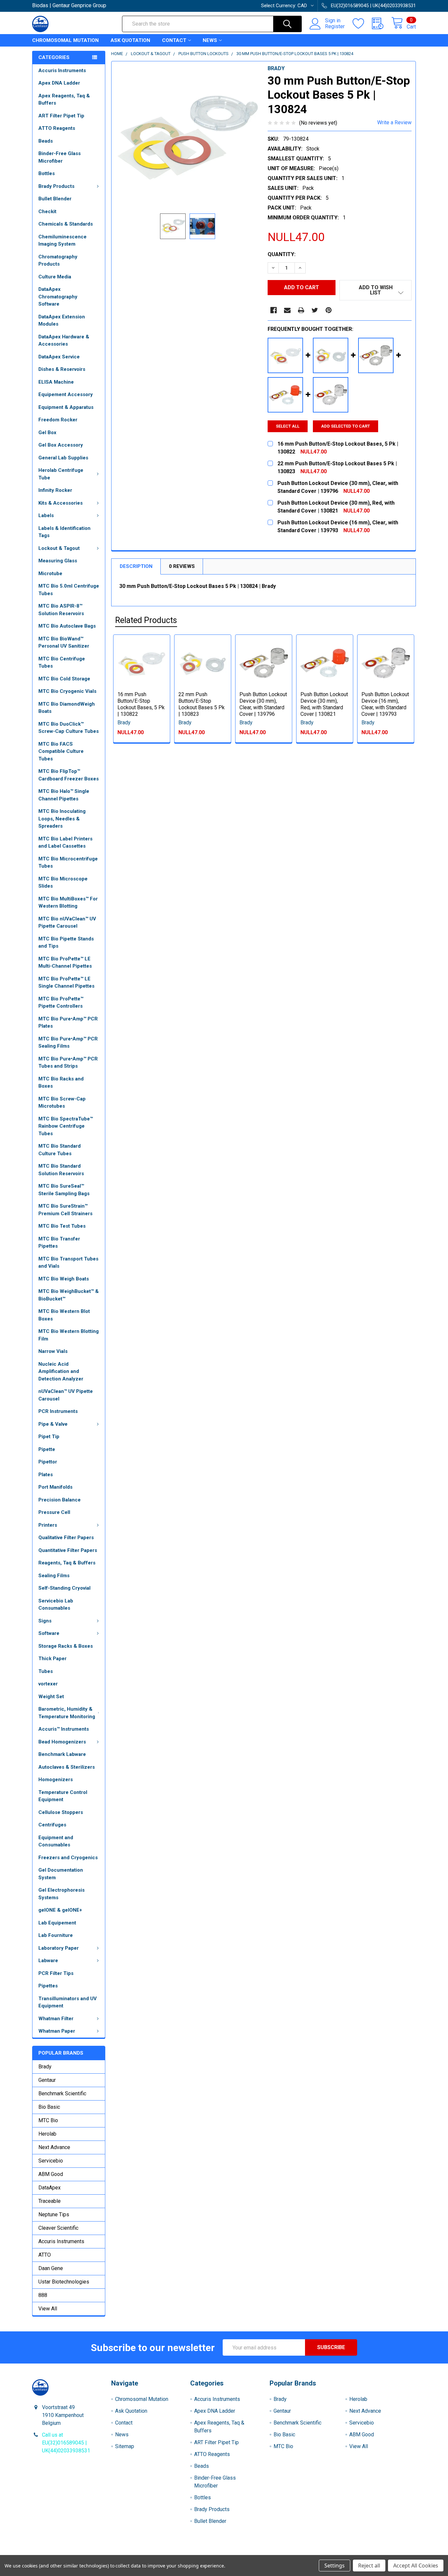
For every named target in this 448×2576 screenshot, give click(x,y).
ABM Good (51, 2174)
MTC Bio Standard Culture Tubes (60, 1150)
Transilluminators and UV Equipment (68, 2002)
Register (335, 27)
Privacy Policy (368, 2553)
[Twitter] (315, 310)
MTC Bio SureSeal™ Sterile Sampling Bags (64, 1190)
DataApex (50, 2188)
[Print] (301, 310)
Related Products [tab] (146, 620)
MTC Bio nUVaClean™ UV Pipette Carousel (67, 923)
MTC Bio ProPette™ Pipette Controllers (61, 1003)
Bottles (47, 173)
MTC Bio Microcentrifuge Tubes (68, 863)
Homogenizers (56, 1780)
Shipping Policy (176, 2553)
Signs (45, 1621)
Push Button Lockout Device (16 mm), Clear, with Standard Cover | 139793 (385, 704)
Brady (45, 2067)
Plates (46, 1475)
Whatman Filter (56, 2019)
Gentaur (47, 2080)
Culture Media (55, 277)
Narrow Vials (53, 1351)
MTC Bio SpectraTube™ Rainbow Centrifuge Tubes (66, 1126)
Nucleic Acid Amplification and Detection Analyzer (61, 1371)
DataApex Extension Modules (62, 321)
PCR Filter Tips (56, 1973)
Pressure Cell (54, 1512)
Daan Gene (51, 2268)
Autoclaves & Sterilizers (67, 1767)
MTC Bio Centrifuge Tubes (62, 663)
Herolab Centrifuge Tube (61, 474)
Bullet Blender (55, 199)
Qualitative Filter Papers (66, 1538)
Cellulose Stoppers (61, 1812)
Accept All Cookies (416, 2566)
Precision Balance (60, 1500)
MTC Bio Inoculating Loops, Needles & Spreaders (62, 819)
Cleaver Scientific (58, 2228)
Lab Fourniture (56, 1935)
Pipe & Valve (53, 1424)
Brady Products (56, 186)
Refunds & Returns (272, 2553)
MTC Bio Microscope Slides (63, 883)
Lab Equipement (57, 1923)
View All (48, 2309)
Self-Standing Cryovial (64, 1588)
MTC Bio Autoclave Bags (67, 626)
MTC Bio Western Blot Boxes (64, 1315)
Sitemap (125, 2446)
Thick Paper (52, 1659)
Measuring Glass (58, 561)
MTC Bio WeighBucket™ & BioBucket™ (69, 1295)
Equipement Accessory (66, 394)
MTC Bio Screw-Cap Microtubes (62, 1103)
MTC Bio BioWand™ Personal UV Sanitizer (64, 643)
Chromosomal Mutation (65, 40)
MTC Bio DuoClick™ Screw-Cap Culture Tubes (69, 728)
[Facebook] (274, 310)
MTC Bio (48, 2120)
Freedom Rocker (58, 420)
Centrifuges (52, 1825)
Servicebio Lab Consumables (56, 1605)
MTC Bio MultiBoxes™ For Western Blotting (68, 903)
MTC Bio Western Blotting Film (69, 1335)
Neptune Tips (54, 2214)
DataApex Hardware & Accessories (64, 341)
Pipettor (48, 1462)
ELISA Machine (56, 382)
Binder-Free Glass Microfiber (60, 157)
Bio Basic (49, 2107)
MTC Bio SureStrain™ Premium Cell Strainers (65, 1210)
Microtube (50, 574)
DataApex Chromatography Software (58, 297)
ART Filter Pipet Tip (61, 116)
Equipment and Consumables (56, 1841)
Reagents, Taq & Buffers (67, 1563)
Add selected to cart (346, 426)
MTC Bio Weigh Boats (64, 1279)
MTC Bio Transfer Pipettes (59, 1243)
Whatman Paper (57, 2031)
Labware (48, 1961)
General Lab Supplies (63, 458)
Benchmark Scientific (62, 2093)
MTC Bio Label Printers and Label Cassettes (65, 843)
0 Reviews (182, 566)
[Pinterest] (329, 310)
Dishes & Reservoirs (62, 369)
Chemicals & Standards (66, 224)
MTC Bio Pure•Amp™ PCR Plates (68, 1023)
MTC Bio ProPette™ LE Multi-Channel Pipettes (65, 963)
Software (49, 1633)
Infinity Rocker (55, 490)
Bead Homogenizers (62, 1742)
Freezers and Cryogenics (68, 1858)
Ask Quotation (130, 40)
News (210, 40)
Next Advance (54, 2147)
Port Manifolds (55, 1487)
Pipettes (48, 1986)
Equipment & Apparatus (66, 407)
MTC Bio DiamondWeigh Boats (67, 708)
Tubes (46, 1671)
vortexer (48, 1684)
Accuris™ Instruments (64, 1729)
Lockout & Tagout (59, 548)
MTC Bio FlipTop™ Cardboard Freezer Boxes (69, 775)
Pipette (47, 1449)
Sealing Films (54, 1576)
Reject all (369, 2566)
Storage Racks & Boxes (66, 1646)
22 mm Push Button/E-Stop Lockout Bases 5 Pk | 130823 (202, 704)
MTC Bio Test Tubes (62, 1226)
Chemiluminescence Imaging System (62, 241)
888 (43, 2295)
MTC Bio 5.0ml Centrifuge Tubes (69, 590)
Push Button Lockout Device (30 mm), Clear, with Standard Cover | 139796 (263, 704)
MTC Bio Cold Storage (64, 679)
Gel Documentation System (61, 1874)
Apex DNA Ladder (59, 83)
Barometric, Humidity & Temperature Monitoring (67, 1713)
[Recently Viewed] (382, 24)
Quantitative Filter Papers (68, 1550)
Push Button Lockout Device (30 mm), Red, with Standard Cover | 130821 (324, 704)
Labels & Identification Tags (64, 532)
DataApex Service (59, 357)
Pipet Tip (49, 1437)
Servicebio (51, 2161)
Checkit (47, 211)
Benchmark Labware (62, 1754)
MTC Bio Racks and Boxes (61, 1083)
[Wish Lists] (362, 24)
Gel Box (47, 433)
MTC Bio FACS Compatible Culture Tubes (61, 751)
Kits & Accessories (61, 503)
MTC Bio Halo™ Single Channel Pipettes (64, 795)
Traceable (50, 2201)
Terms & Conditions (80, 2553)
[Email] (287, 310)
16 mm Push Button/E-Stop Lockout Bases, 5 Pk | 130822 (141, 704)
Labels (46, 515)
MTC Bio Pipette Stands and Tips (66, 943)
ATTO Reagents (57, 128)
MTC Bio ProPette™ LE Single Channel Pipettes (66, 983)
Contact (174, 40)
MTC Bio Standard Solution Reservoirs (61, 1170)
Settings (335, 2566)
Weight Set (51, 1697)
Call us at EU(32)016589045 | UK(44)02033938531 (66, 2443)
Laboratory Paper (59, 1948)
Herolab (47, 2134)
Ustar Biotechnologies (64, 2282)
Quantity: (282, 254)
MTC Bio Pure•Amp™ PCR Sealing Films (68, 1043)
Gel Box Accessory (61, 445)
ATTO (45, 2255)
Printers (48, 1525)
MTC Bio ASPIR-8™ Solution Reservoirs (61, 610)
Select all (288, 426)
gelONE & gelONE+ (60, 1910)
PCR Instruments (58, 1411)
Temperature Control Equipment (63, 1796)
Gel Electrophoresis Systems (61, 1894)
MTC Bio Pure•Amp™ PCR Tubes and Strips (68, 1063)
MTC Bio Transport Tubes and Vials (68, 1263)
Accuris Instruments (62, 70)
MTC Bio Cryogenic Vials (67, 691)
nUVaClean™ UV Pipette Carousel (66, 1395)
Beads (46, 141)
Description (136, 566)
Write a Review (394, 122)
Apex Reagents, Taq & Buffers (64, 100)
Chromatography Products (58, 261)
